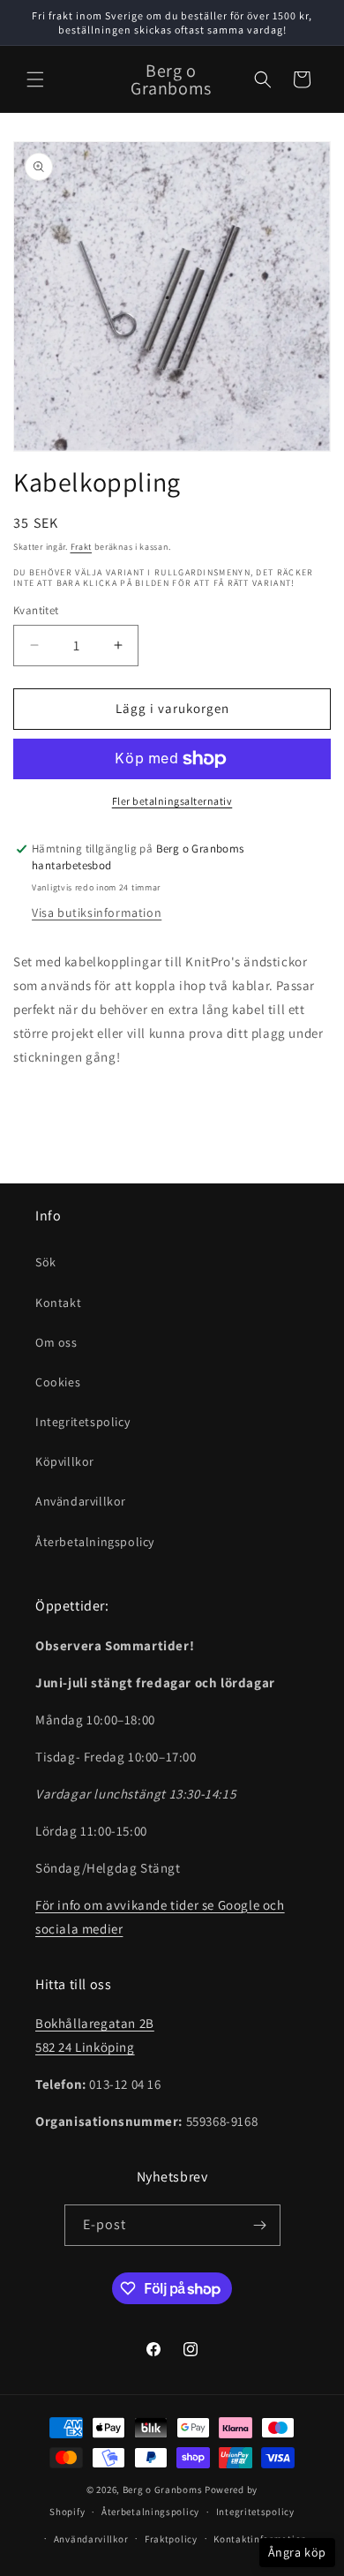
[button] (35, 79)
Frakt (82, 547)
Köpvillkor (65, 1461)
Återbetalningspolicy (95, 1542)
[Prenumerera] (260, 2225)
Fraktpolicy (171, 2539)
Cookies (58, 1382)
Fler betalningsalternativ (172, 801)
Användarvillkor (81, 1501)
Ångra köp (297, 2552)
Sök (46, 1262)
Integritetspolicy (82, 1422)
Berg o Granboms (163, 2490)
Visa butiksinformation (97, 912)
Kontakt (58, 1303)
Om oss (56, 1342)
